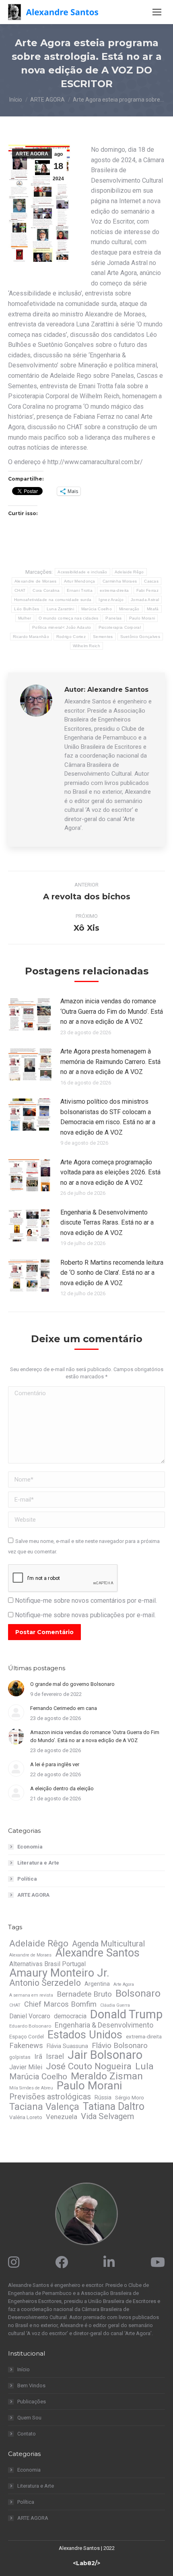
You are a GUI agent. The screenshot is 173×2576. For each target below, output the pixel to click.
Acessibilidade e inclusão (82, 572)
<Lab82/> (86, 2563)
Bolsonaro (138, 1993)
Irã (38, 2056)
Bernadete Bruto (84, 1994)
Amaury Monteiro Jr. (59, 1973)
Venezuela (62, 2117)
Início (24, 2369)
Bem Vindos (31, 2385)
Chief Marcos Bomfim (60, 2004)
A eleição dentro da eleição (62, 1788)
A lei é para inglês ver (55, 1764)
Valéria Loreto (26, 2117)
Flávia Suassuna (67, 2046)
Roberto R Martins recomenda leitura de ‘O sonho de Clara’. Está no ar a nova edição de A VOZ (112, 1273)
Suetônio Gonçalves (140, 637)
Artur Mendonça (80, 581)
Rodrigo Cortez (71, 637)
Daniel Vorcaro (30, 2016)
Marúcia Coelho (97, 609)
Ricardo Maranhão (31, 637)
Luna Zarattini (60, 609)
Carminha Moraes (120, 581)
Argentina (97, 1984)
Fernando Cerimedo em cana (64, 1708)
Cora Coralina (46, 590)
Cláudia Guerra (115, 2005)
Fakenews (26, 2046)
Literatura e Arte (38, 1863)
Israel (55, 2056)
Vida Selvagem (107, 2116)
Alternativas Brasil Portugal (47, 1964)
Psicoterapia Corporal (120, 627)
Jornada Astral (145, 600)
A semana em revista (31, 1995)
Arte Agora (124, 1984)
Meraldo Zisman (107, 2076)
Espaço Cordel (27, 2037)
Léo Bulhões (27, 609)
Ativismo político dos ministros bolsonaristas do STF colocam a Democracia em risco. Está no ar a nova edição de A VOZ (108, 1117)
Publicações (32, 2402)
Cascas (151, 581)
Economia (30, 1847)
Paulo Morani (142, 618)
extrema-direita (114, 590)
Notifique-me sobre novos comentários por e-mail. (86, 1601)
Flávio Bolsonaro (120, 2046)
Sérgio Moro (130, 2098)
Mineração (129, 609)
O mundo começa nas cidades (69, 618)
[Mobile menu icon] (157, 12)
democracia (70, 2016)
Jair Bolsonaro (105, 2055)
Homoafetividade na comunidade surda (53, 600)
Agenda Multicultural (108, 1944)
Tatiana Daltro (114, 2107)
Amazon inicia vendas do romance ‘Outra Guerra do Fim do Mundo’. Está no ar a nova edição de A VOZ (112, 1011)
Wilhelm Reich (86, 646)
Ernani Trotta (80, 590)
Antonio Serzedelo (45, 1983)
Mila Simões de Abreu (31, 2088)
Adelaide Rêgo (129, 572)
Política (27, 1879)
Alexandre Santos (97, 1953)
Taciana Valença (44, 2107)
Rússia (103, 2097)
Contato (27, 2434)
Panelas (113, 618)
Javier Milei (26, 2067)
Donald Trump (126, 2014)
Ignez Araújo (111, 600)
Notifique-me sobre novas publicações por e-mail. (85, 1615)
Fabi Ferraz (147, 590)
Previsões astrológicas (50, 2097)
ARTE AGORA (32, 154)
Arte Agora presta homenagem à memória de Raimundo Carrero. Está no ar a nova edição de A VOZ (110, 1062)
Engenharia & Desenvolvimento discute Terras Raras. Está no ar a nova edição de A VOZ (107, 1223)
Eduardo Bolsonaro (30, 2026)
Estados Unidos (85, 2035)
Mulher (25, 618)
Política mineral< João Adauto (62, 627)
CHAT (20, 590)
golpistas (20, 2057)
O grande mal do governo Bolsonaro (72, 1684)
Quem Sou (29, 2418)
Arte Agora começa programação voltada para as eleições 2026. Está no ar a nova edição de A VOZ (110, 1172)
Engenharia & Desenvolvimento (104, 2025)
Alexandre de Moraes (36, 581)
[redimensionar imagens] (30, 1014)
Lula (144, 2067)
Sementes (103, 637)
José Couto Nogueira (89, 2066)
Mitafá (153, 609)
